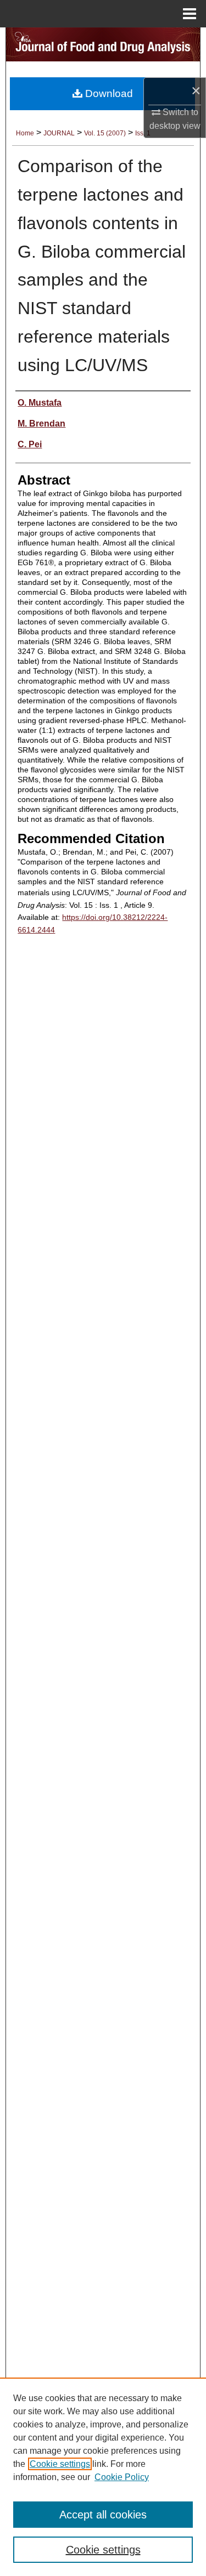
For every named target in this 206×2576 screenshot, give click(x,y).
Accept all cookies (103, 2515)
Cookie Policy (122, 2477)
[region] (103, 2477)
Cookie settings (60, 2464)
